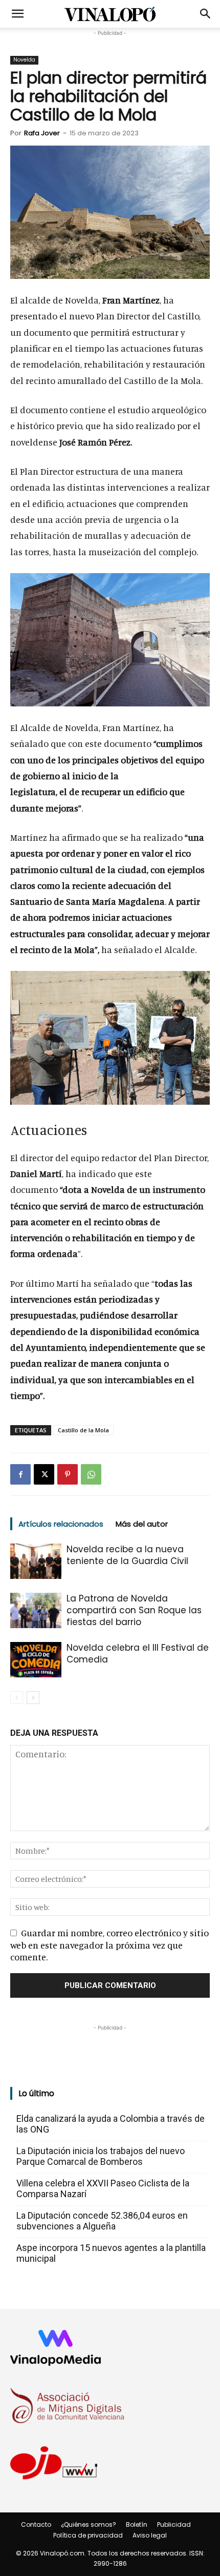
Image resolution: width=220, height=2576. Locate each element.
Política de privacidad (88, 2535)
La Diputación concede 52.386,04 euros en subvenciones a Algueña (102, 2221)
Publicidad (174, 2524)
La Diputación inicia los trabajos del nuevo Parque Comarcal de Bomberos (101, 2156)
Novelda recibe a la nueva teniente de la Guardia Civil (127, 1555)
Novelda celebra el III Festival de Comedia (138, 1654)
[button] (17, 14)
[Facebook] (20, 1474)
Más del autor (142, 1524)
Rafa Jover (42, 133)
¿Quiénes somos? (89, 2524)
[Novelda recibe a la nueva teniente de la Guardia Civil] (36, 1561)
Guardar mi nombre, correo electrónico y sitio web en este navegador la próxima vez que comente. (109, 1944)
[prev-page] (17, 1698)
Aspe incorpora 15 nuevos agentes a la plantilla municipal (111, 2253)
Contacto (36, 2524)
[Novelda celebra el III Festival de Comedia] (36, 1660)
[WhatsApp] (91, 1474)
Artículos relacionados (61, 1524)
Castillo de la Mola (83, 1430)
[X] (44, 1474)
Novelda (24, 60)
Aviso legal (150, 2535)
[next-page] (33, 1698)
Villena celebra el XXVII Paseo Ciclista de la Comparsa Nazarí (103, 2188)
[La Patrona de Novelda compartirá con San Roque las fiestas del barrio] (36, 1610)
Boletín (137, 2524)
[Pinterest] (68, 1474)
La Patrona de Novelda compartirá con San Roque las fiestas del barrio (134, 1610)
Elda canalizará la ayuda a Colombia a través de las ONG (111, 2124)
